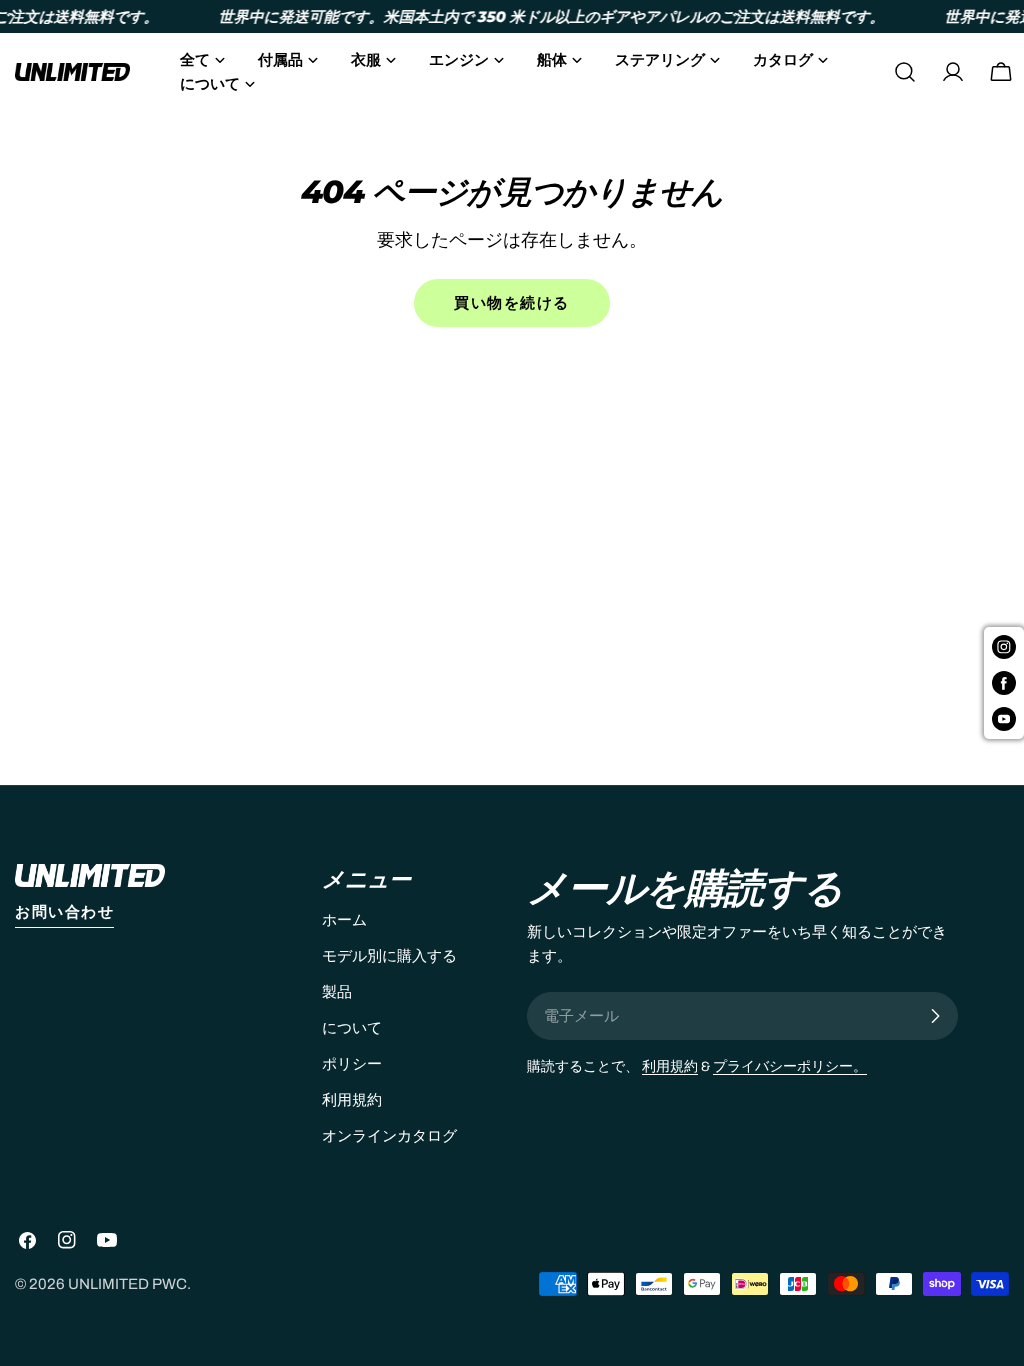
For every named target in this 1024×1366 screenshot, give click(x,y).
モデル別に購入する (389, 956)
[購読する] (935, 1016)
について (352, 1028)
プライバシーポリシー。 (790, 1066)
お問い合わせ (64, 912)
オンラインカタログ (389, 1136)
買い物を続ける (512, 303)
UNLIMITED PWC (127, 1284)
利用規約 (352, 1100)
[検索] (905, 72)
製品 (337, 992)
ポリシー (352, 1064)
